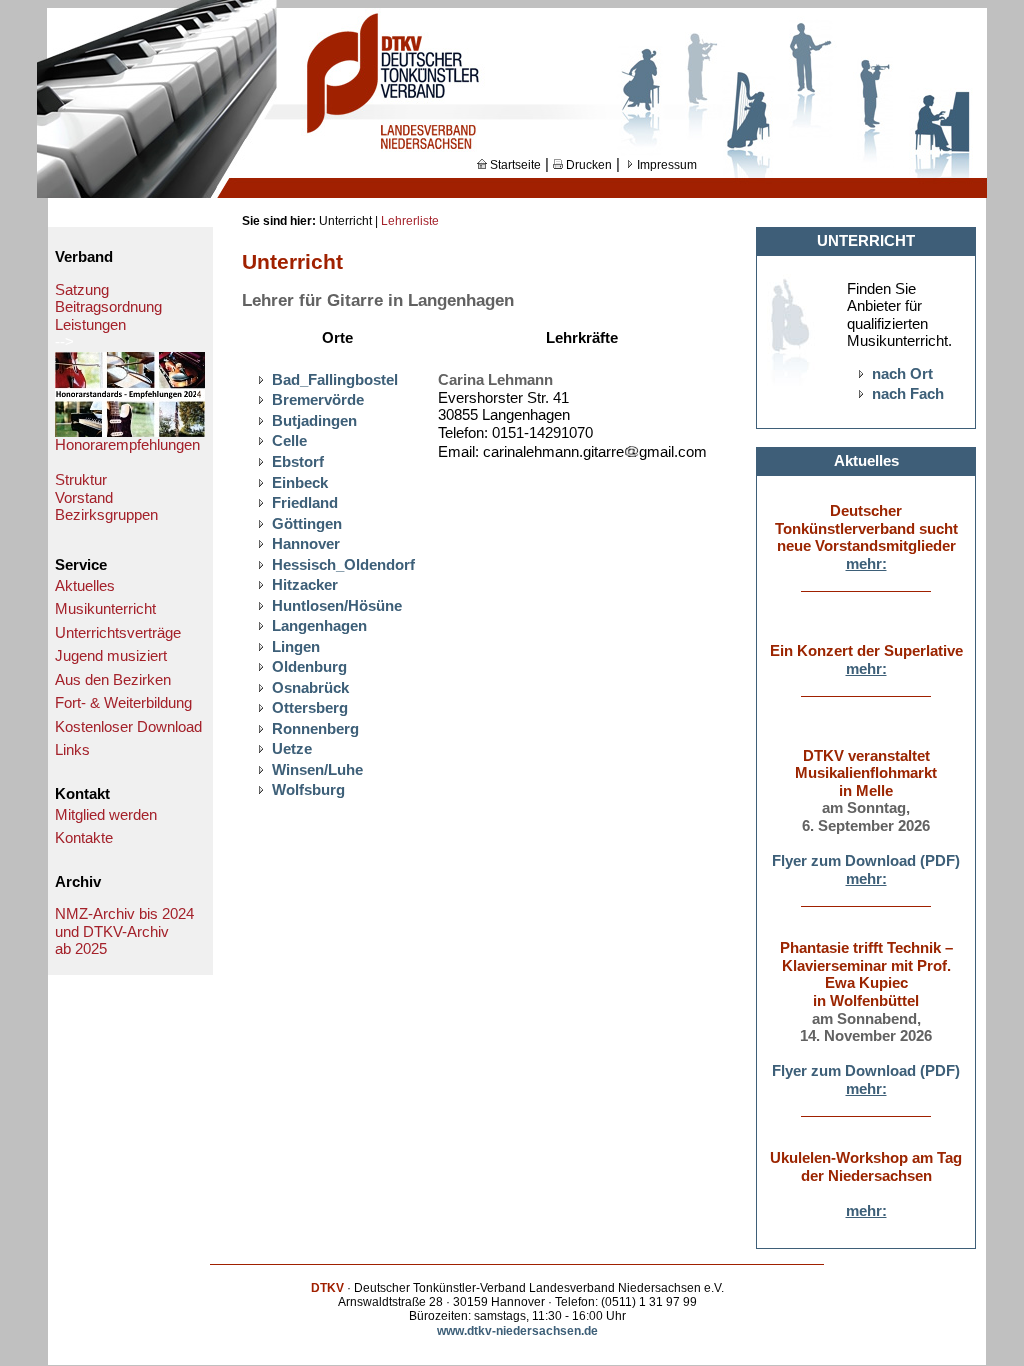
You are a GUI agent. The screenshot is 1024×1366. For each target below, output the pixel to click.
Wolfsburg (308, 790)
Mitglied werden (106, 815)
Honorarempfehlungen (127, 445)
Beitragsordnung (108, 307)
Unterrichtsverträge (118, 633)
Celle (289, 441)
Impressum (665, 165)
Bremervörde (318, 400)
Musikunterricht (105, 609)
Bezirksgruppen (106, 515)
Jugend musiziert (111, 656)
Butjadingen (314, 421)
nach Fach (908, 394)
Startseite (514, 165)
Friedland (305, 503)
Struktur (81, 480)
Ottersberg (310, 708)
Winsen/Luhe (317, 770)
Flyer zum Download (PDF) (866, 861)
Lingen (296, 647)
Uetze (292, 749)
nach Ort (902, 374)
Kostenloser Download (128, 727)
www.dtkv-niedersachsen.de (517, 1331)
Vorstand (84, 498)
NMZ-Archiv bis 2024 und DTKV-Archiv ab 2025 (124, 931)
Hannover (306, 544)
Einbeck (300, 483)
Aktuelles (85, 586)
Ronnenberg (315, 729)
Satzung (82, 290)
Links (72, 750)
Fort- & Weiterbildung (123, 703)
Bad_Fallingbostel (335, 380)
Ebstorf (298, 462)
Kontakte (84, 838)
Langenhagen (319, 626)
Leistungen (90, 325)
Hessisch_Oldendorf (343, 565)
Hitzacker (305, 585)
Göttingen (307, 524)
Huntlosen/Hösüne (337, 606)
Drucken (587, 165)
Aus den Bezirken (113, 680)
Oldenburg (309, 667)
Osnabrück (310, 688)
